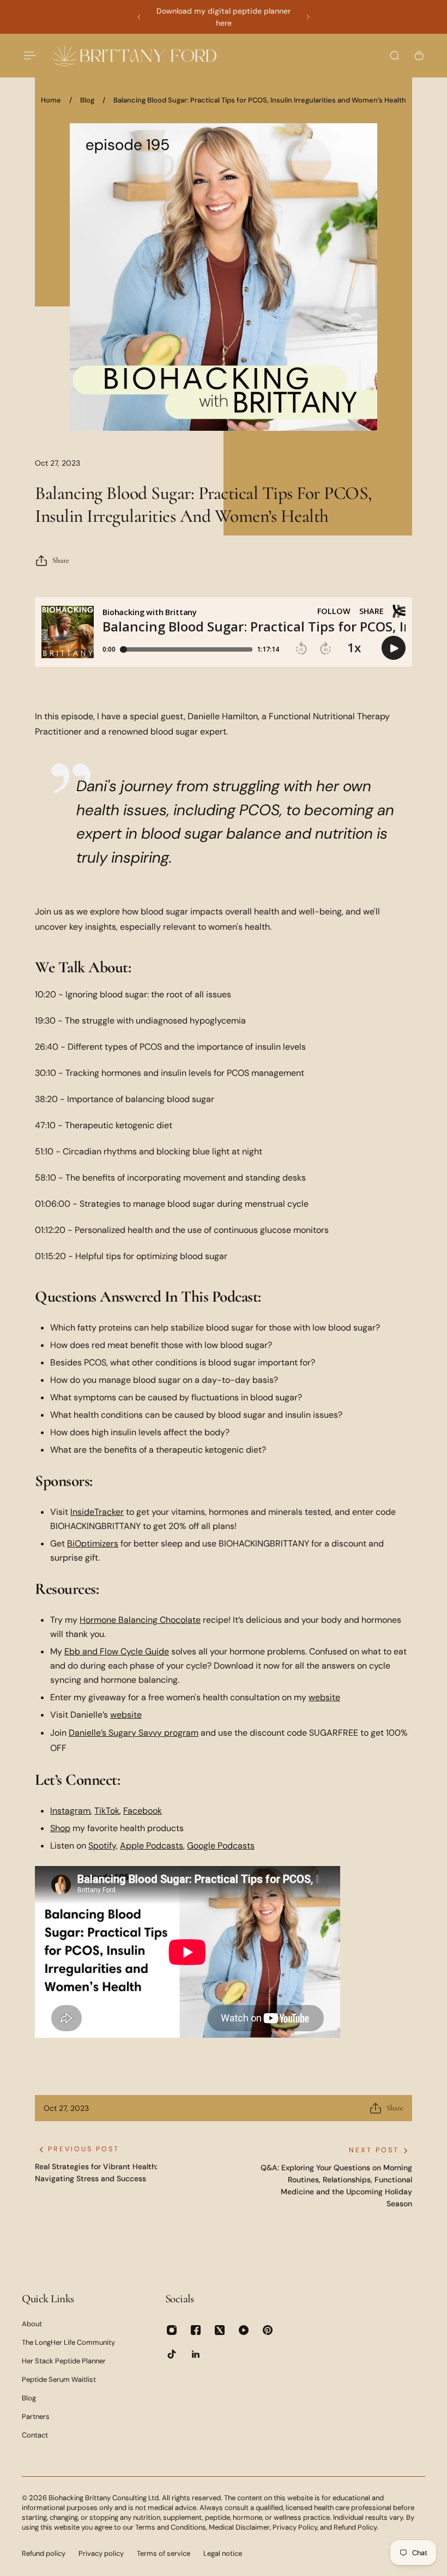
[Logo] (135, 55)
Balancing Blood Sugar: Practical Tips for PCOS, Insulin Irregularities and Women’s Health (260, 100)
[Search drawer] (395, 56)
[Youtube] (244, 2330)
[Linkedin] (196, 2354)
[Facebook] (196, 2330)
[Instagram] (172, 2330)
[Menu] (28, 56)
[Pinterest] (268, 2330)
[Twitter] (220, 2330)
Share (61, 560)
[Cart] (419, 56)
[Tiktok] (172, 2354)
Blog (87, 100)
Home (51, 100)
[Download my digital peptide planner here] (224, 17)
